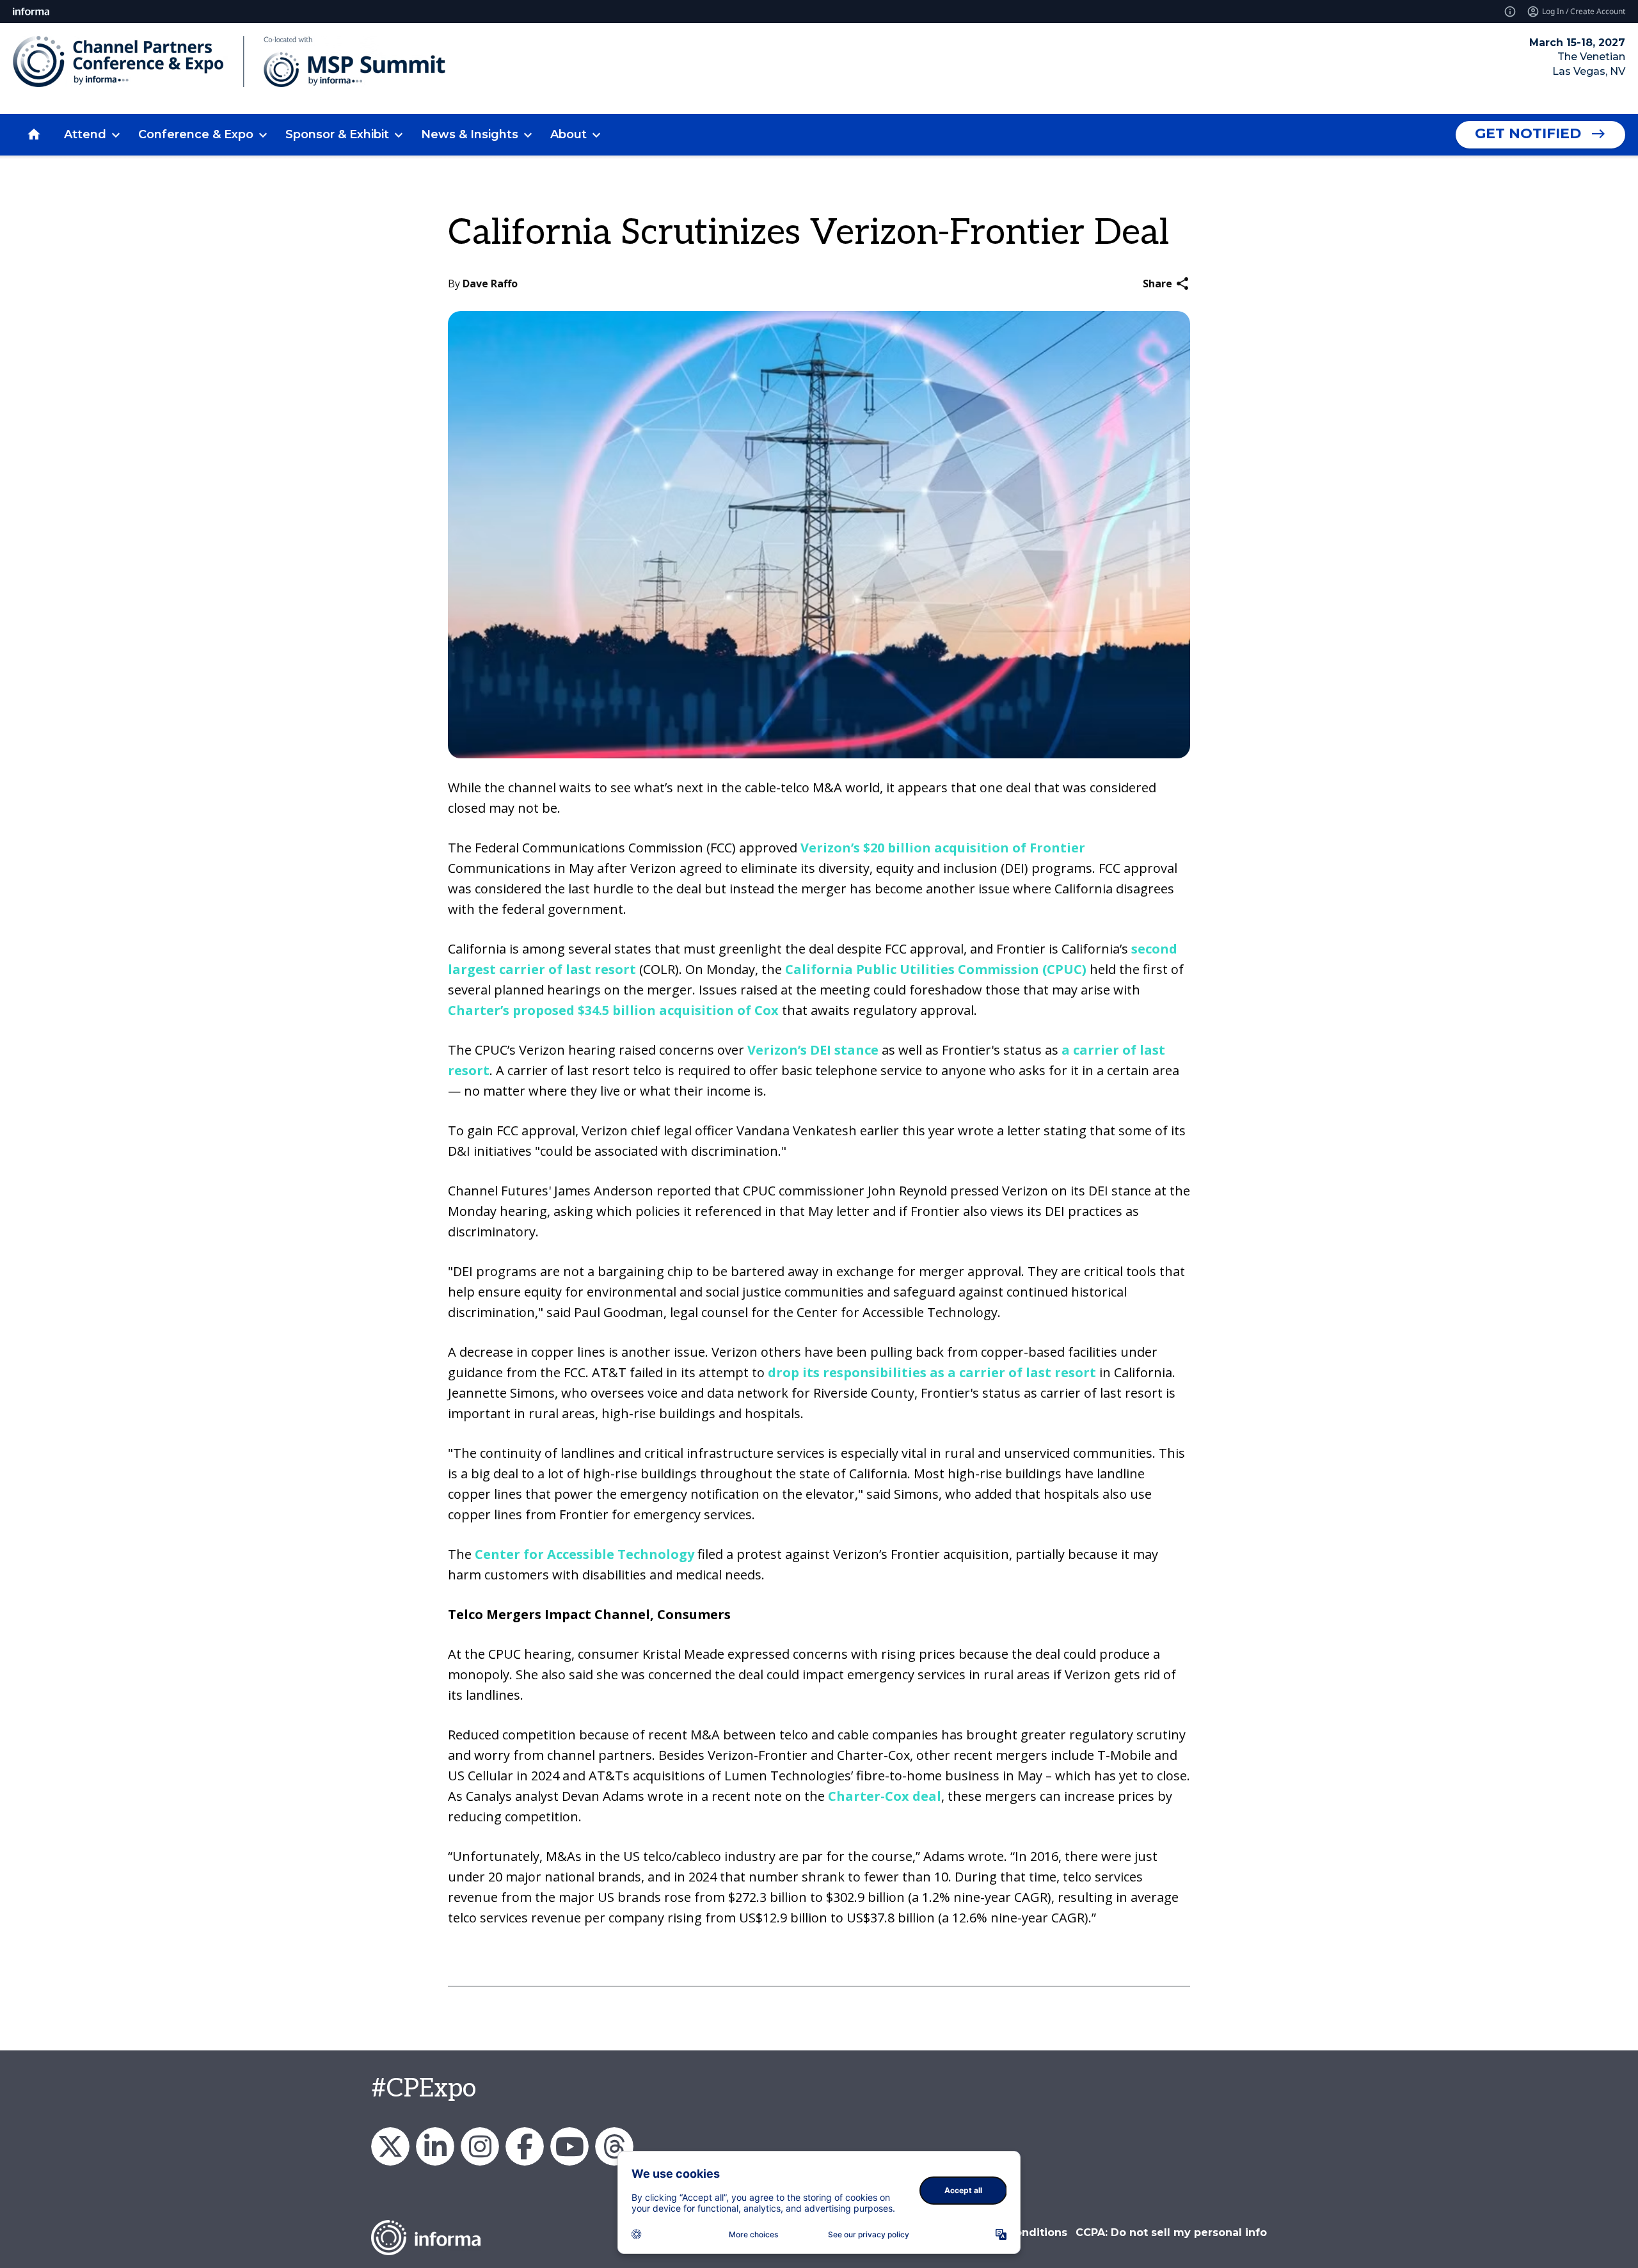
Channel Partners (435, 2146)
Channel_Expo (390, 2146)
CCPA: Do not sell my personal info (1171, 2232)
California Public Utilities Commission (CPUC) (936, 969)
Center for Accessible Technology (584, 1554)
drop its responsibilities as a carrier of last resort (934, 1372)
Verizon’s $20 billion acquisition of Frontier (943, 848)
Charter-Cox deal (885, 1796)
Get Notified (1528, 133)
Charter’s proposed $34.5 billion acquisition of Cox (613, 1010)
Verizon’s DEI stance (813, 1050)
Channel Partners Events (525, 2146)
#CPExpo (424, 2089)
